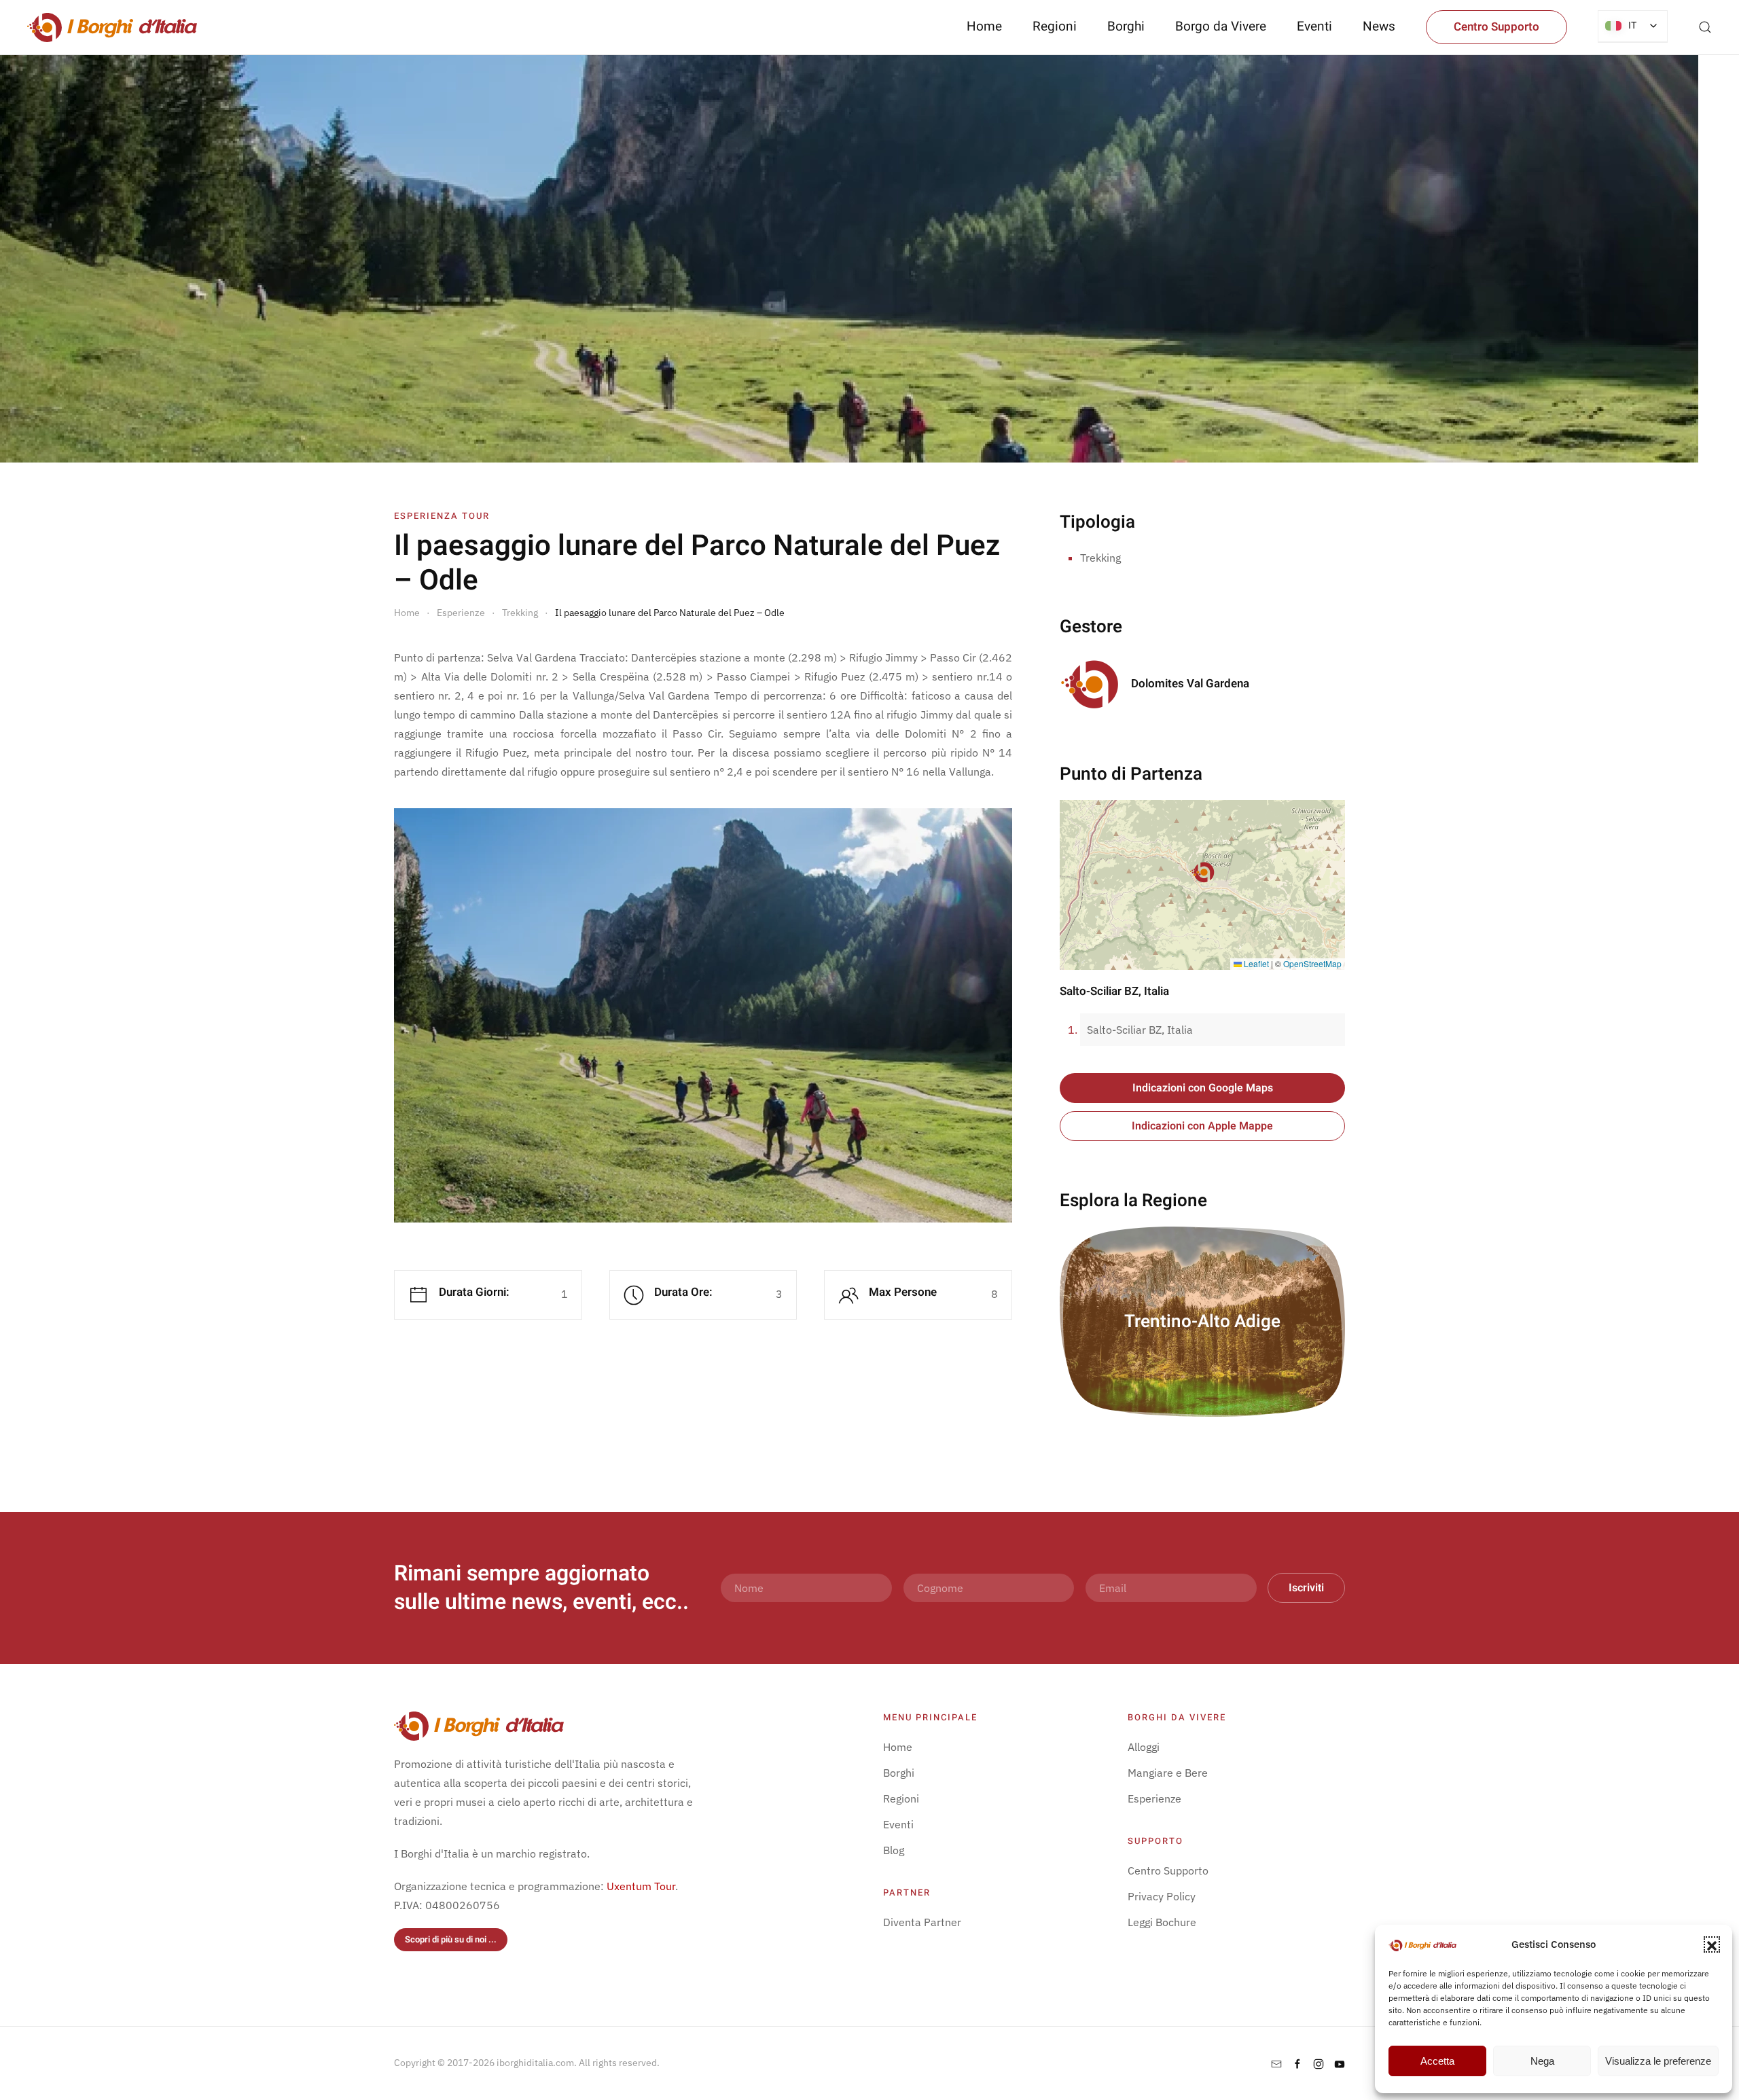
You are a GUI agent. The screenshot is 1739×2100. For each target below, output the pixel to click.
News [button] (1379, 26)
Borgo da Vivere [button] (1221, 26)
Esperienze (1154, 1798)
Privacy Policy (1162, 1896)
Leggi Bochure (1162, 1922)
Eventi (1314, 26)
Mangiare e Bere (1168, 1773)
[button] (1712, 1944)
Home (984, 26)
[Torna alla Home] (112, 27)
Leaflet (1255, 963)
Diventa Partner (922, 1922)
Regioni (901, 1798)
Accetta (1437, 2061)
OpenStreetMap (1312, 963)
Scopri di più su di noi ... (451, 1939)
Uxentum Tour (641, 1886)
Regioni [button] (1055, 26)
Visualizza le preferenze (1658, 2061)
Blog (894, 1850)
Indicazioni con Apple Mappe (1202, 1126)
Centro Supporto (1496, 27)
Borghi (1126, 26)
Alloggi (1144, 1747)
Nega (1542, 2061)
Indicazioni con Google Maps (1203, 1088)
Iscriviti (1306, 1588)
